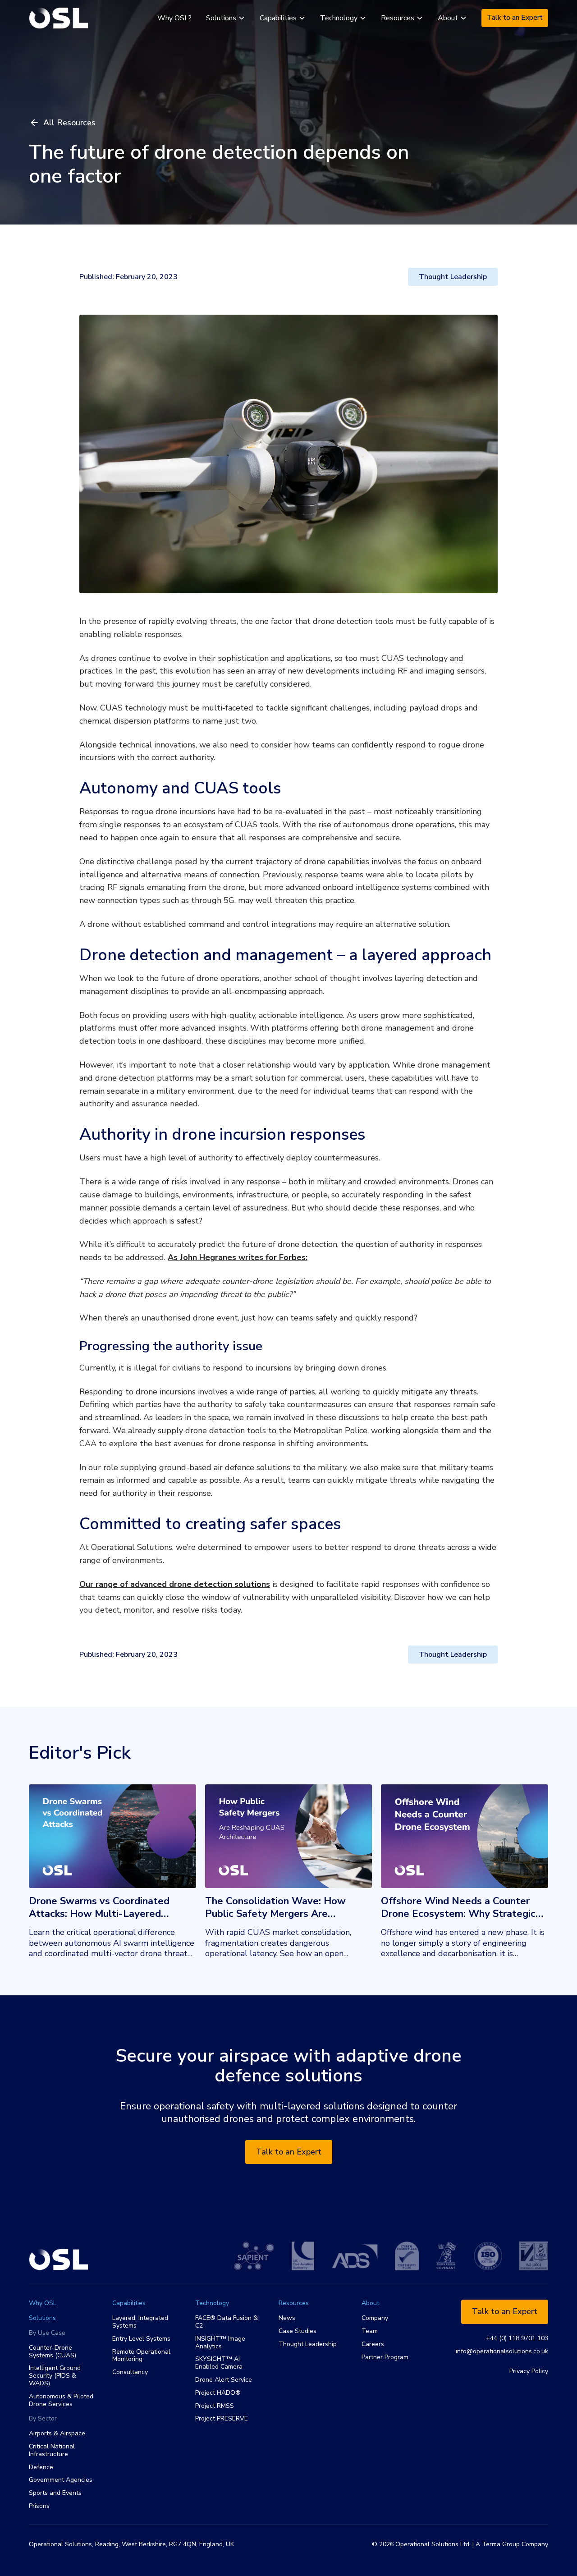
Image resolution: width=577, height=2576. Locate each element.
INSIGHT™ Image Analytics (220, 2343)
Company (375, 2318)
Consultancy (130, 2372)
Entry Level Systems (141, 2339)
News (287, 2318)
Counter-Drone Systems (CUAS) (53, 2352)
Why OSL (43, 2303)
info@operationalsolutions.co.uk (502, 2352)
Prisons (39, 2506)
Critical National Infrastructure (52, 2451)
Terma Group (501, 2544)
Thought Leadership (308, 2345)
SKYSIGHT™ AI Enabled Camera (219, 2363)
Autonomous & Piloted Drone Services (61, 2401)
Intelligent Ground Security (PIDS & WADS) (55, 2376)
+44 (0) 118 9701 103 (517, 2339)
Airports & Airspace (57, 2434)
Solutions (42, 2318)
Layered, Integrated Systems (140, 2322)
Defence (41, 2468)
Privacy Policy (529, 2371)
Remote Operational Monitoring (141, 2356)
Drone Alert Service (224, 2380)
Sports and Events (55, 2493)
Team (370, 2331)
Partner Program (385, 2358)
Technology (212, 2303)
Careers (373, 2345)
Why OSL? (174, 18)
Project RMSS (215, 2406)
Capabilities (129, 2303)
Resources (294, 2303)
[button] (226, 18)
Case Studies (298, 2331)
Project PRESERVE (222, 2419)
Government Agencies (61, 2480)
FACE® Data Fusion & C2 (227, 2322)
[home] (59, 18)
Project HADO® (218, 2393)
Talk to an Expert (515, 18)
